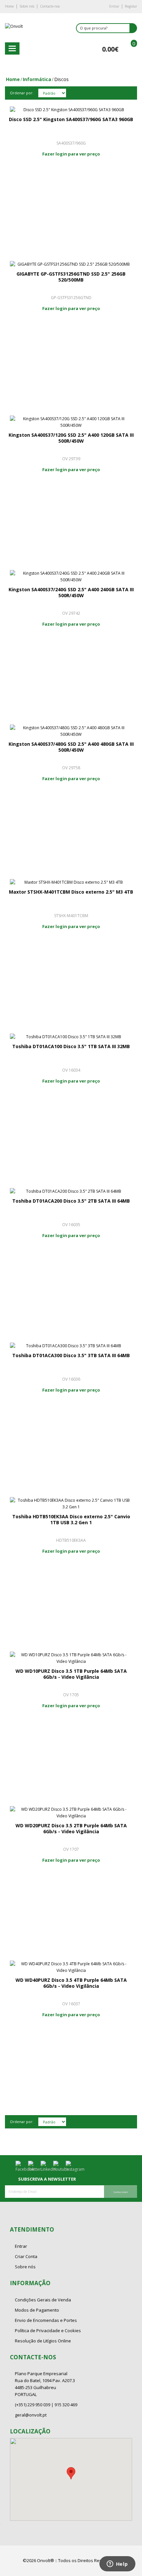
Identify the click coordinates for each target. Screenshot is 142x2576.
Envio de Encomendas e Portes (46, 2320)
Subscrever (121, 2192)
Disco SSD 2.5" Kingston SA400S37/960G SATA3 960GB (71, 119)
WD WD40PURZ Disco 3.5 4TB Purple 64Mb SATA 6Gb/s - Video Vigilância (71, 1983)
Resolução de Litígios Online (43, 2341)
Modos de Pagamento (37, 2310)
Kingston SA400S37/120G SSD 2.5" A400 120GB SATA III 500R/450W (71, 438)
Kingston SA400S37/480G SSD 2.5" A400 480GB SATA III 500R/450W (71, 747)
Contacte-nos (50, 6)
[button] (71, 2473)
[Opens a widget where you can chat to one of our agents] (117, 2564)
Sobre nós (27, 6)
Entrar (114, 6)
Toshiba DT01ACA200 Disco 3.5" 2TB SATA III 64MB (71, 1201)
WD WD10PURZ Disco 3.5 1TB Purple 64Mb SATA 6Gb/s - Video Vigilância (71, 1674)
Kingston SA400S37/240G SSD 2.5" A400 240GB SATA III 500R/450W (71, 592)
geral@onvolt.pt (31, 2415)
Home (9, 6)
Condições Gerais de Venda (43, 2300)
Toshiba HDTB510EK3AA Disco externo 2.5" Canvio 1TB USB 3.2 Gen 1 (71, 1519)
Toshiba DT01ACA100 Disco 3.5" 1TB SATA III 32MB (71, 1046)
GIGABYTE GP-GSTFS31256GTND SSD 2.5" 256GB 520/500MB (71, 277)
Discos (61, 79)
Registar (131, 6)
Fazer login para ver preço (71, 154)
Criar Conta (26, 2256)
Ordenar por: (22, 93)
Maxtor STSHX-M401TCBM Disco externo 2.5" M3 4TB (71, 892)
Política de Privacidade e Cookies (48, 2331)
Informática (37, 79)
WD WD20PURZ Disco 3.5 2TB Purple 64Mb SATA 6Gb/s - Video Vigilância (71, 1828)
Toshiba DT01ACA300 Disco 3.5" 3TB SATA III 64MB (71, 1355)
